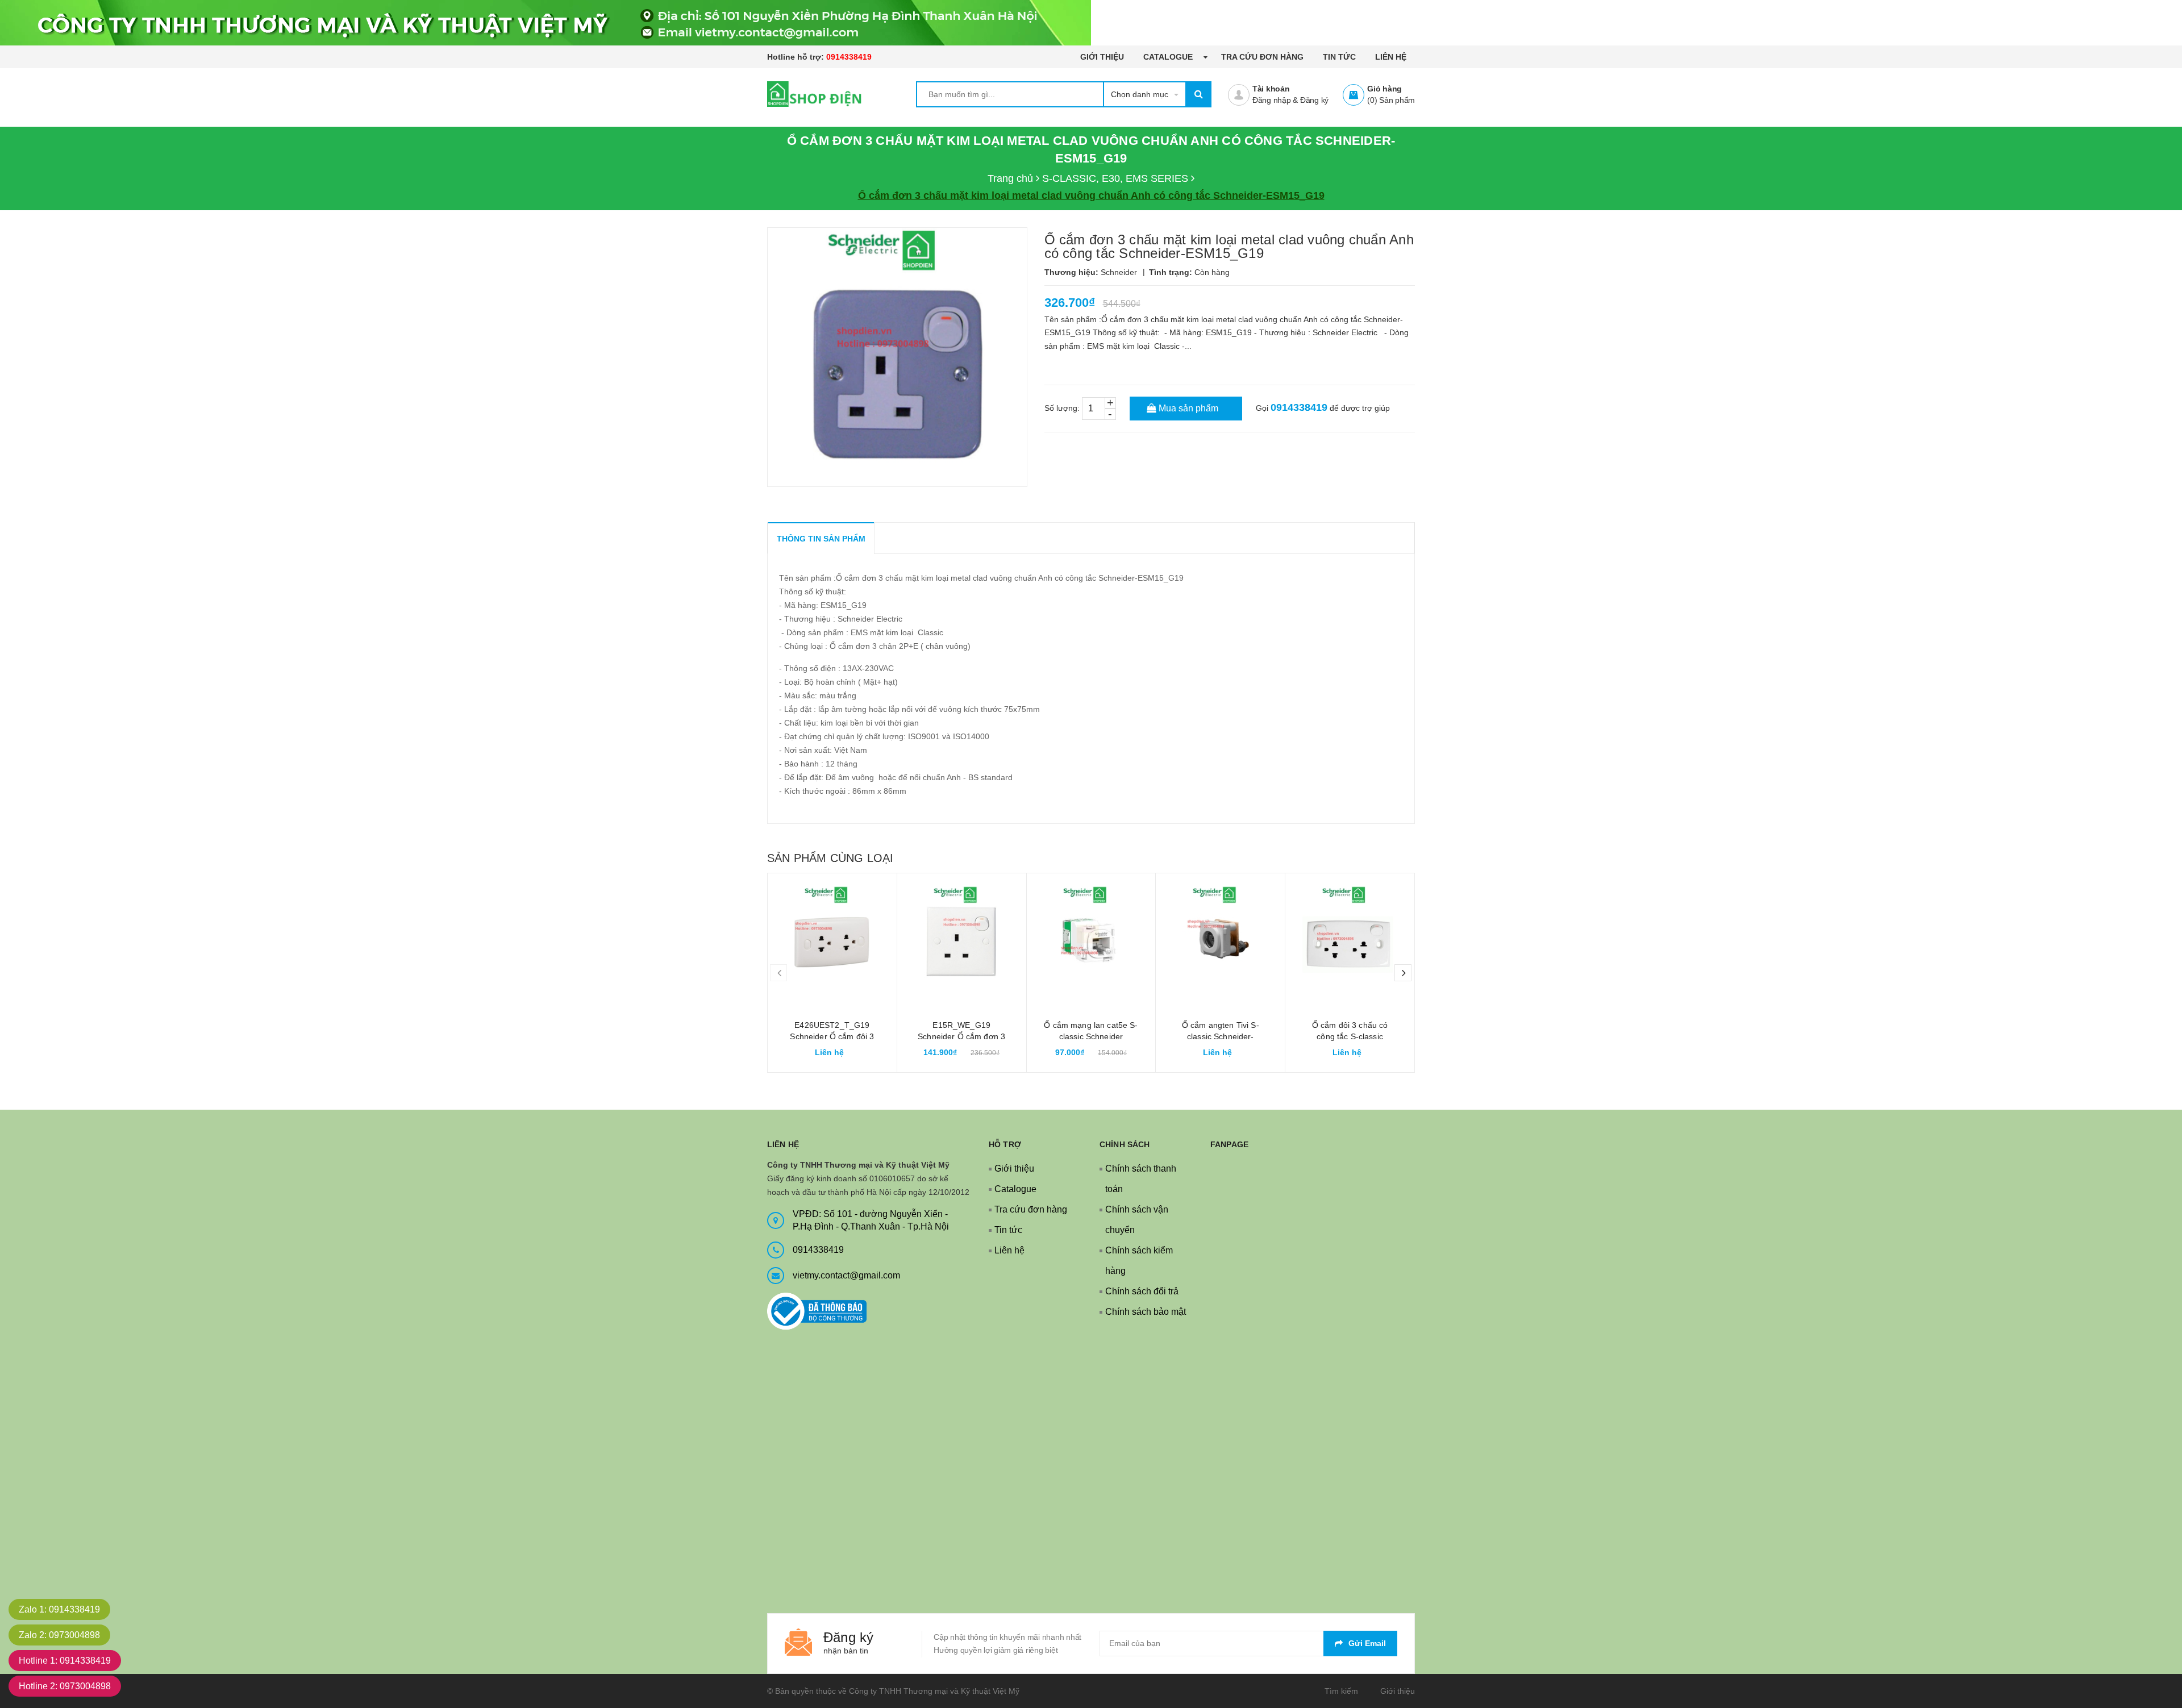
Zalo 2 (59, 1635)
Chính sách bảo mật (1146, 1312)
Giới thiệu (1102, 57)
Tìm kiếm (1341, 1691)
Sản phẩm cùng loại (830, 858)
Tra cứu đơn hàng (1262, 57)
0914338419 (849, 57)
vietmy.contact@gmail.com (846, 1275)
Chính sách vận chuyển (1137, 1220)
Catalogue (1169, 57)
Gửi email (1367, 1643)
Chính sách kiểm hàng (1139, 1261)
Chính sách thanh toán (1141, 1179)
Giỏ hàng (1384, 89)
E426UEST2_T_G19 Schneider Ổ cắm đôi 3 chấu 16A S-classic (832, 1036)
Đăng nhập (1272, 100)
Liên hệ (1391, 57)
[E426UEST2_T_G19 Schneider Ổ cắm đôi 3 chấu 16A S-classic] (832, 938)
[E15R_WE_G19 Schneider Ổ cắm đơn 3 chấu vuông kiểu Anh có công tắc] (962, 938)
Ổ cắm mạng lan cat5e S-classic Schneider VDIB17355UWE (1091, 1036)
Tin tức (1339, 57)
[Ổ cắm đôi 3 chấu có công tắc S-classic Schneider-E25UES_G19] (1350, 938)
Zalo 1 (59, 1609)
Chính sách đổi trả (1142, 1291)
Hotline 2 (65, 1686)
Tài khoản (1271, 89)
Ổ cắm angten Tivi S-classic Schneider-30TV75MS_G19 (1221, 1036)
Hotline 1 (65, 1661)
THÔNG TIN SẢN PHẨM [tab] (821, 539)
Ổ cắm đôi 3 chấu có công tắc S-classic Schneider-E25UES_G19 (1350, 1036)
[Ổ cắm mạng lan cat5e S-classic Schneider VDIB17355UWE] (1091, 938)
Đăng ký (1314, 100)
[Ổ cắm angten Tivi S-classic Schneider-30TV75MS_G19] (1220, 938)
